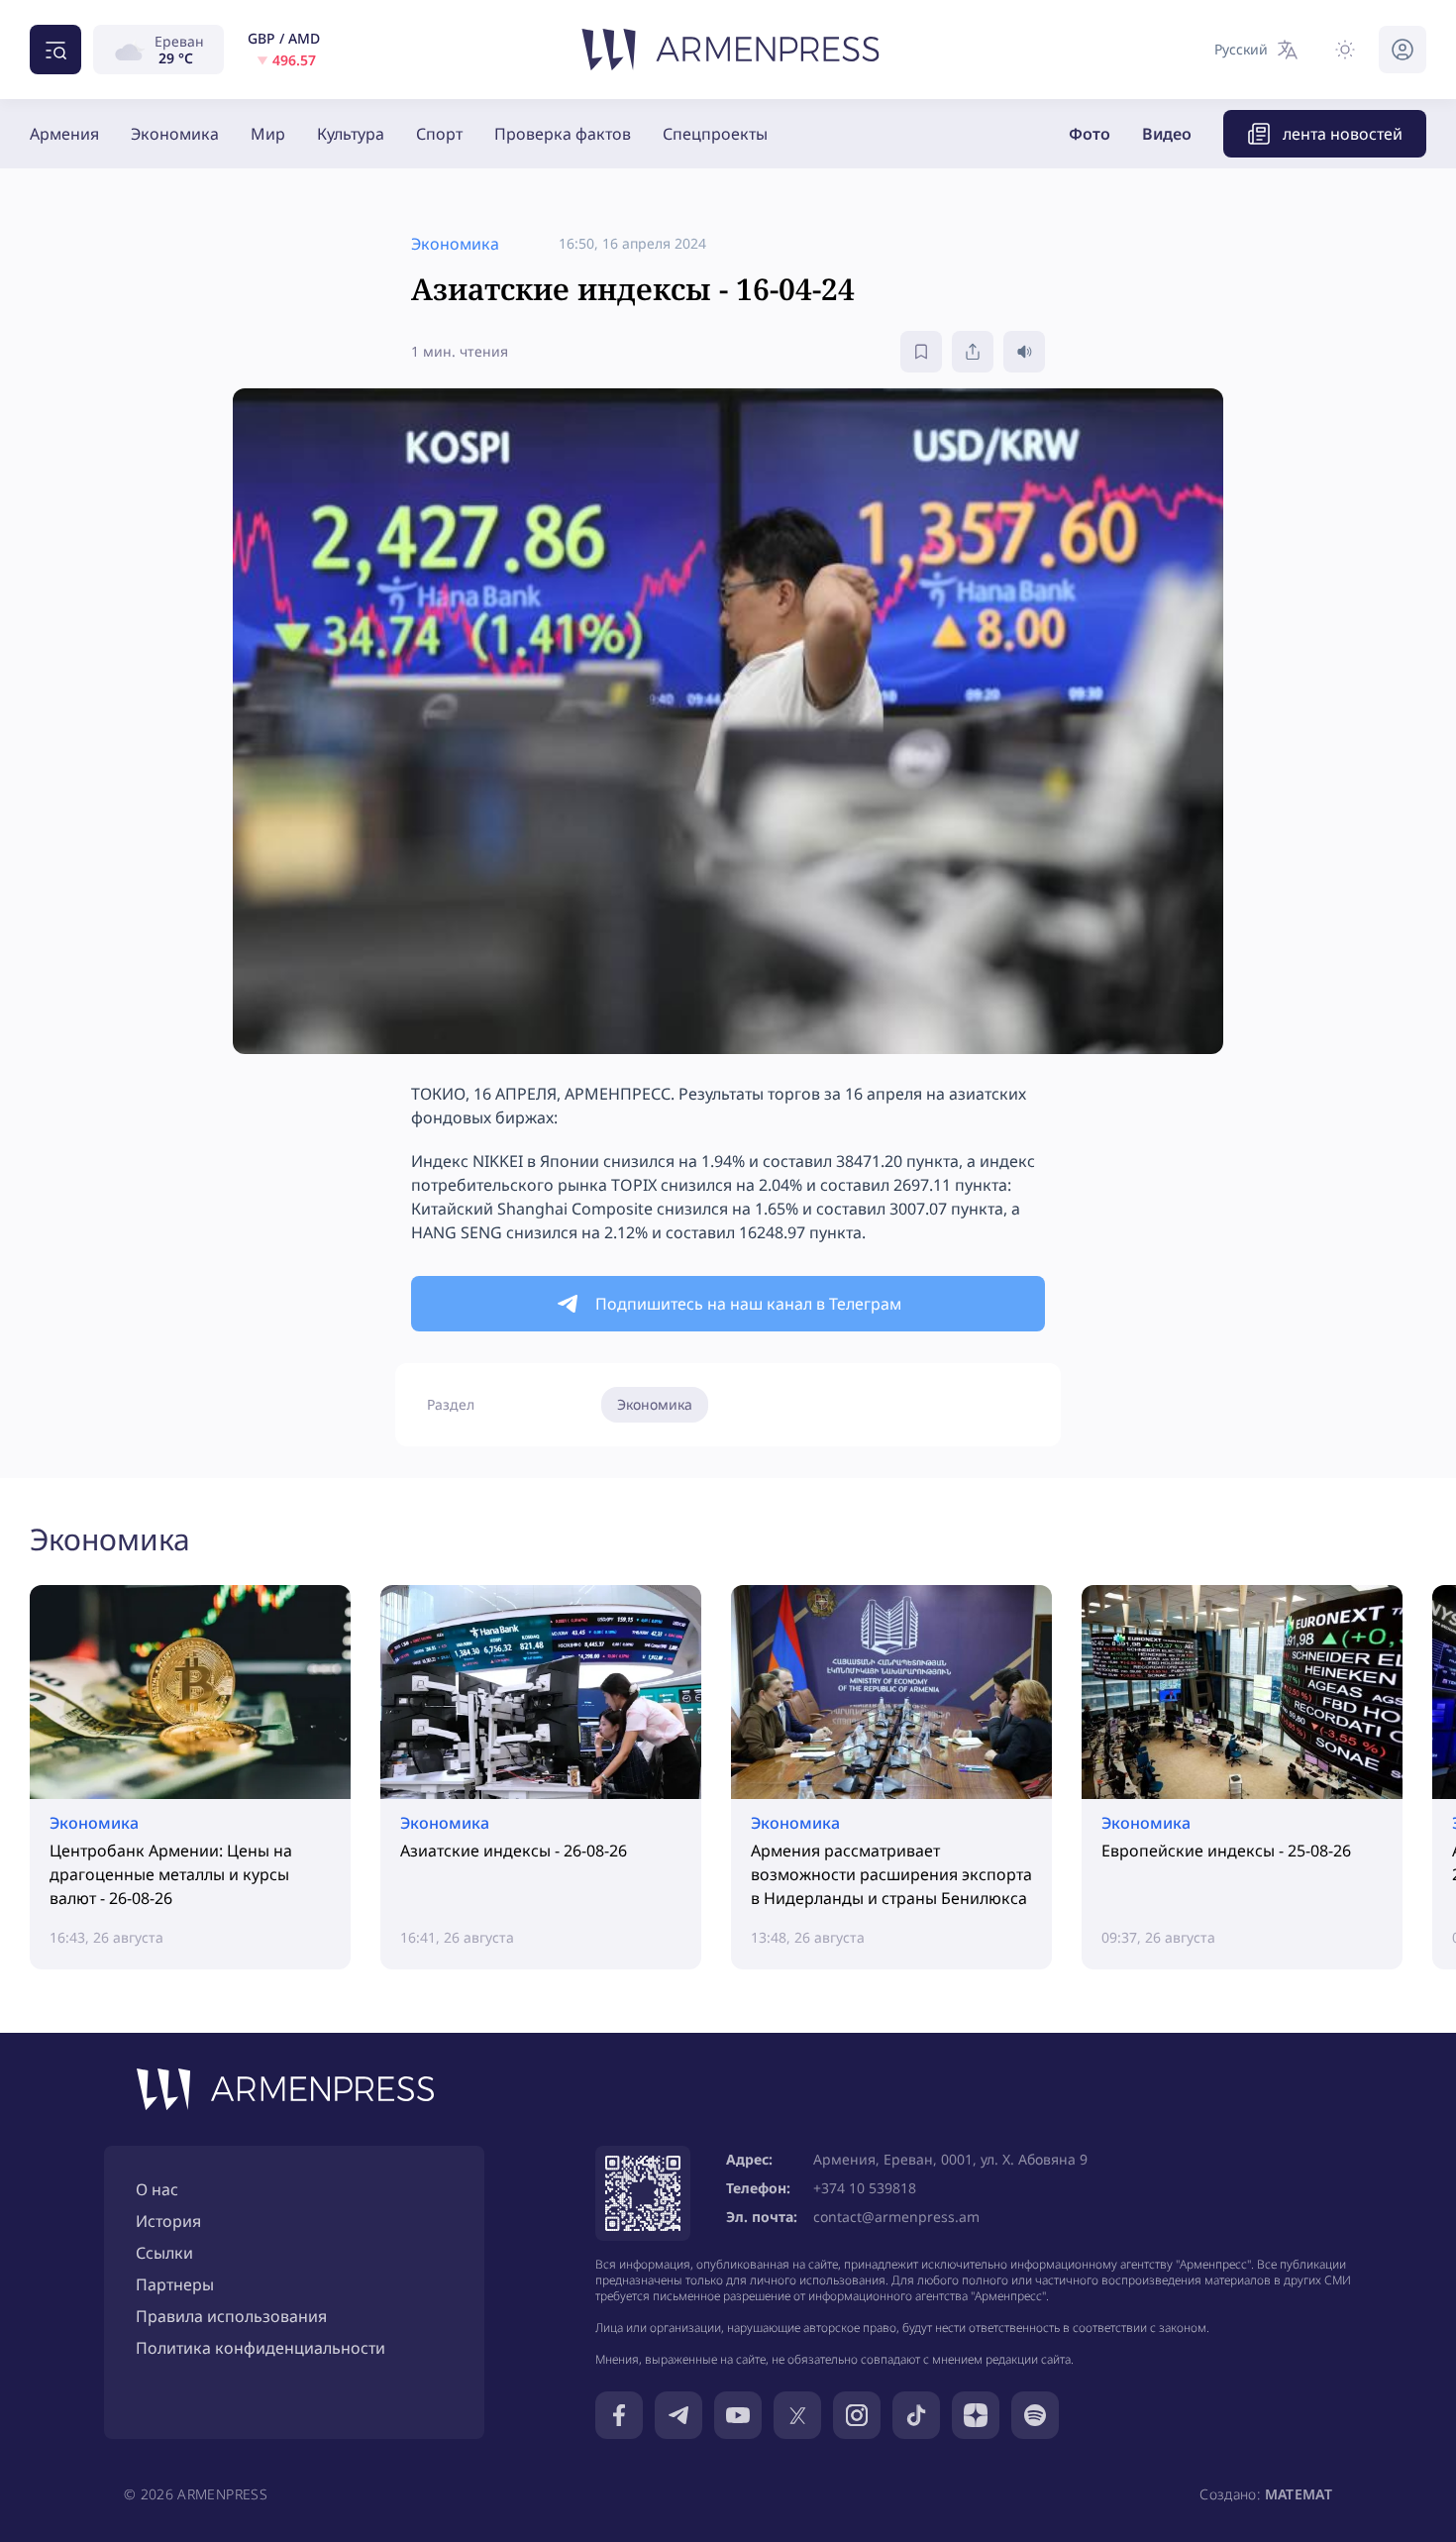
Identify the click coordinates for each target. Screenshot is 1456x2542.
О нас (157, 2189)
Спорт (439, 134)
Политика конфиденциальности (260, 2348)
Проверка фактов (563, 134)
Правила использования (231, 2316)
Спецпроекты (715, 134)
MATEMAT (1299, 2494)
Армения (64, 134)
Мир (268, 134)
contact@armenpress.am (896, 2217)
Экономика (175, 134)
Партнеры (175, 2284)
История (168, 2221)
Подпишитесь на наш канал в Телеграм (748, 1304)
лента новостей (1343, 134)
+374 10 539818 (865, 2188)
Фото (1090, 134)
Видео (1167, 134)
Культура (351, 134)
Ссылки (164, 2253)
